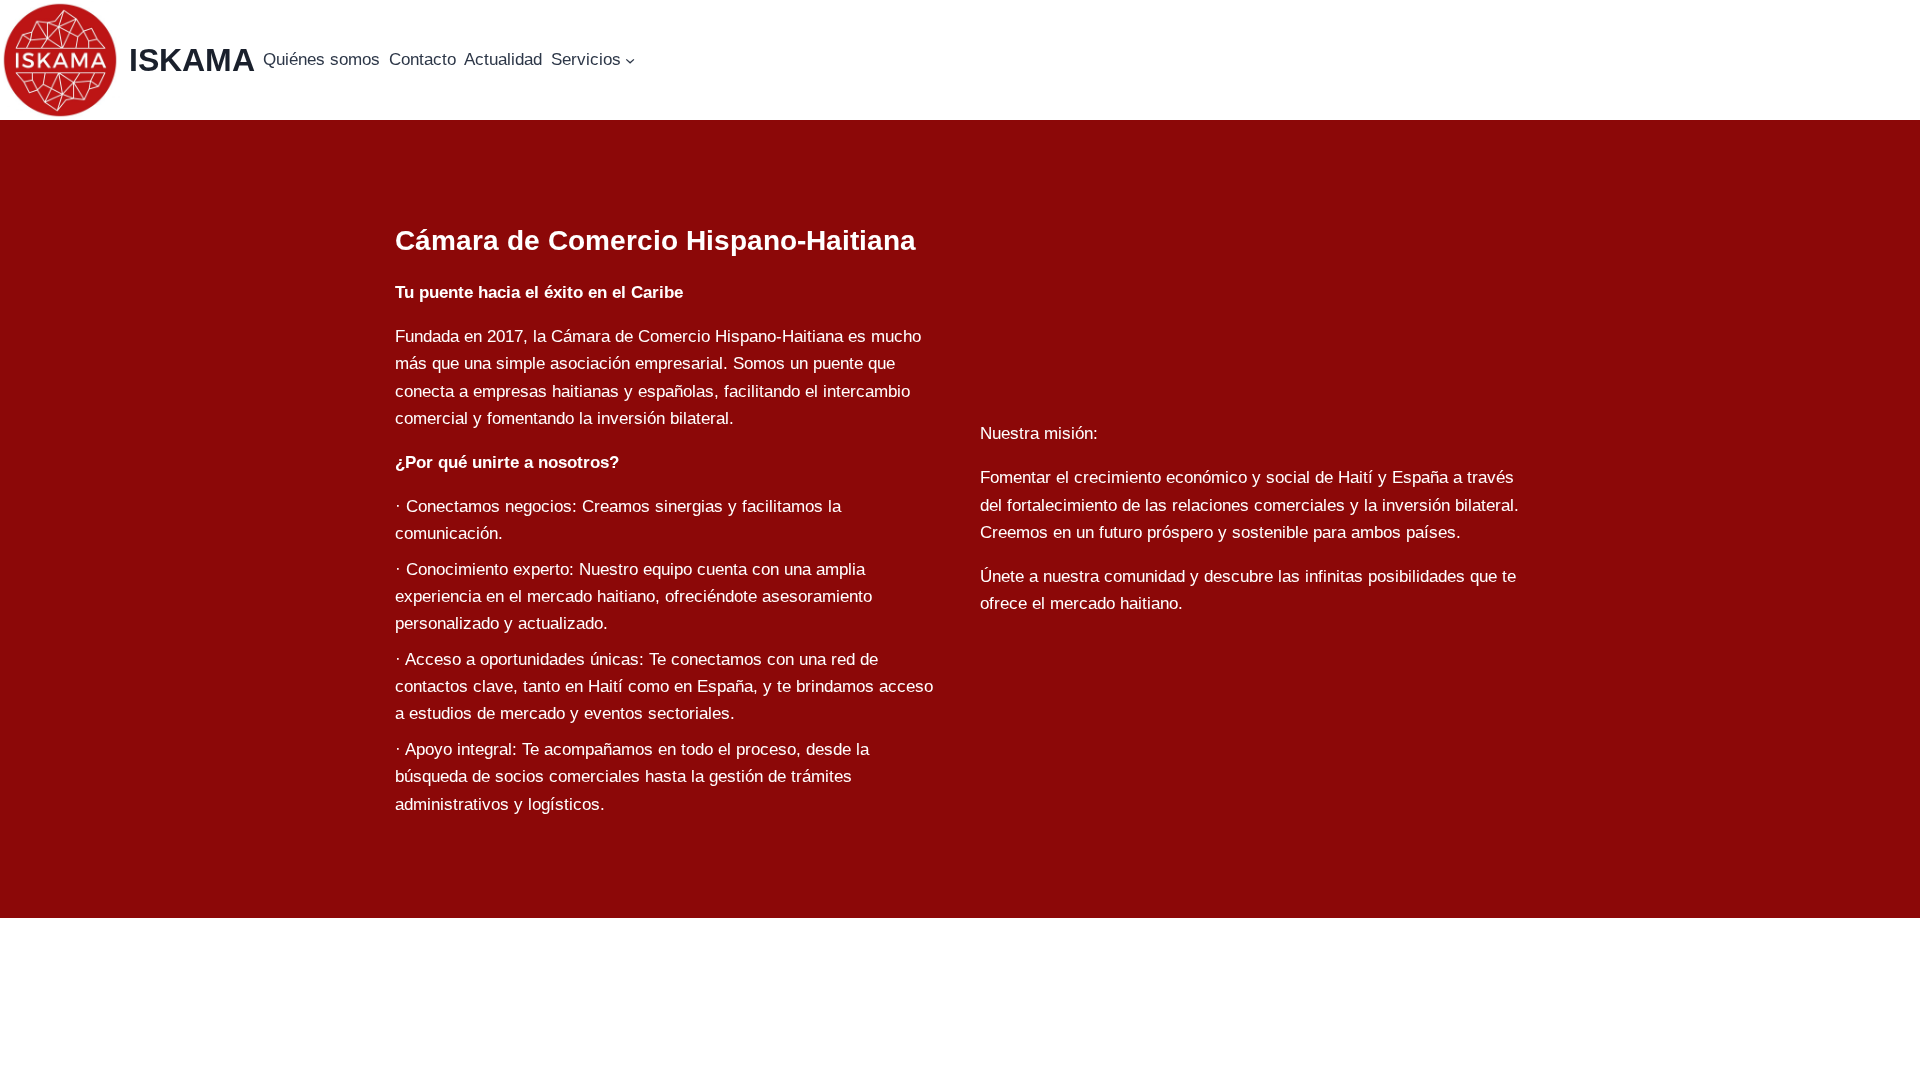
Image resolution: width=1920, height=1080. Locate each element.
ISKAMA (192, 60)
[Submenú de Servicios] (630, 60)
